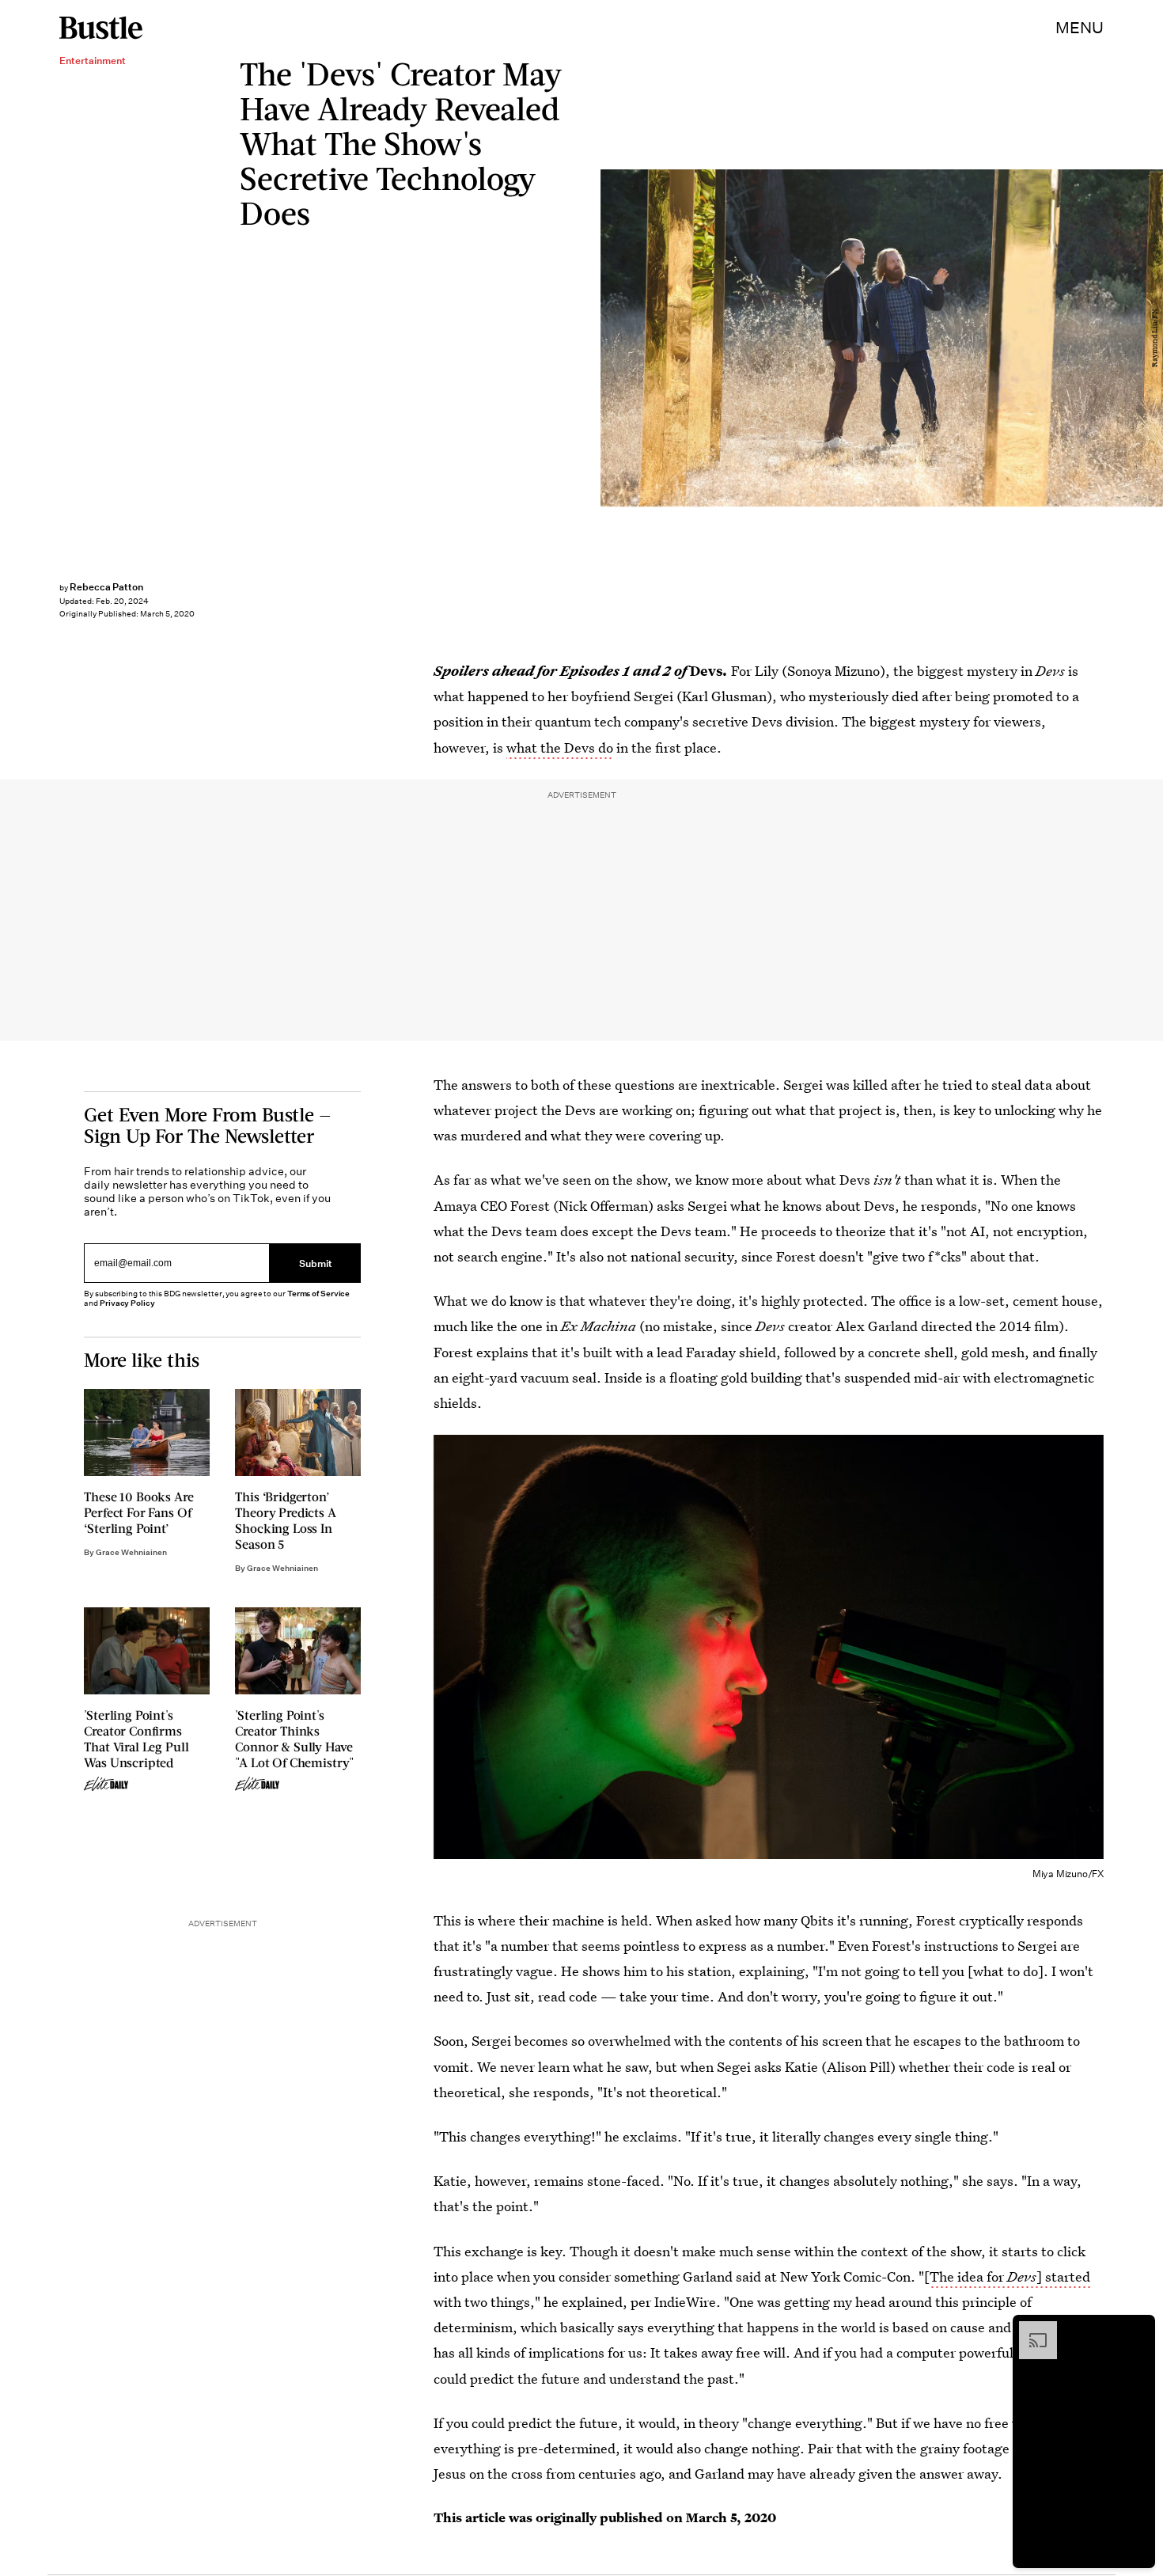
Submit (316, 1263)
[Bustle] (101, 28)
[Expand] (1030, 2329)
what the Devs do (560, 747)
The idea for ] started (1010, 2276)
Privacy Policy (127, 1303)
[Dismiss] (1138, 2329)
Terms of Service (318, 1294)
